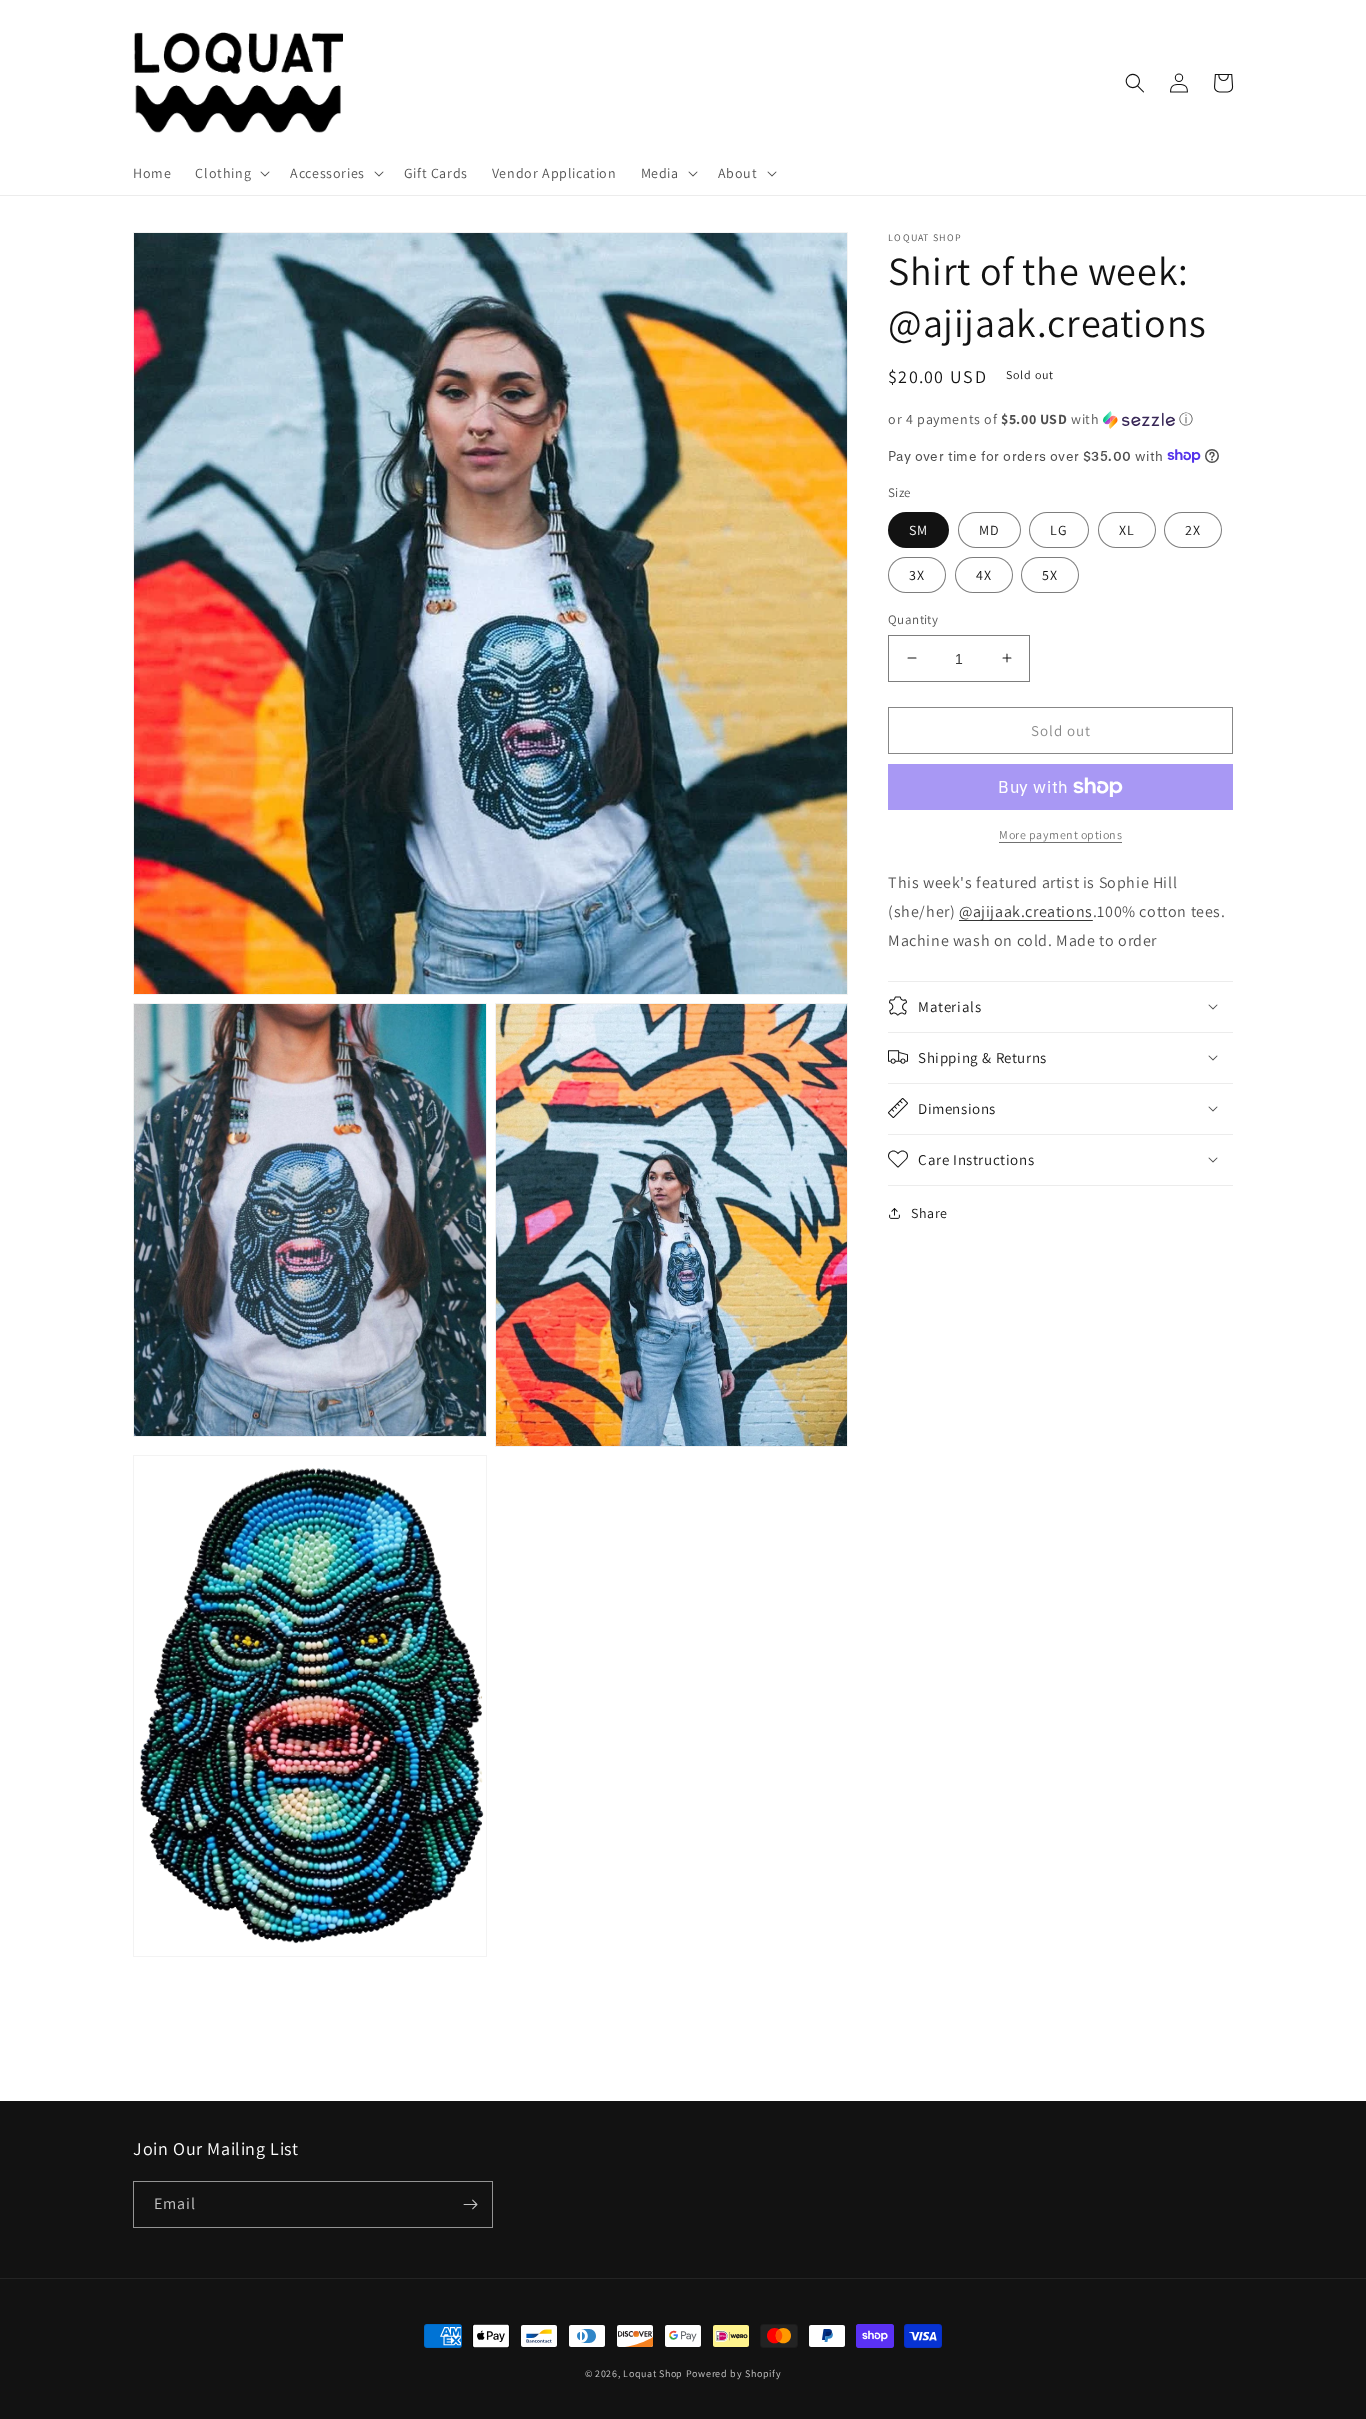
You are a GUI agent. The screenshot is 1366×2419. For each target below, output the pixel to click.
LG (1059, 529)
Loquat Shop (653, 2373)
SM (918, 529)
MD (989, 529)
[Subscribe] (470, 2204)
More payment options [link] (1060, 834)
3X (917, 574)
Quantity (913, 618)
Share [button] (929, 1212)
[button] (230, 173)
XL (1127, 529)
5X (1050, 574)
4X (984, 574)
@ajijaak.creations (1026, 911)
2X (1193, 529)
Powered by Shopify (734, 2373)
